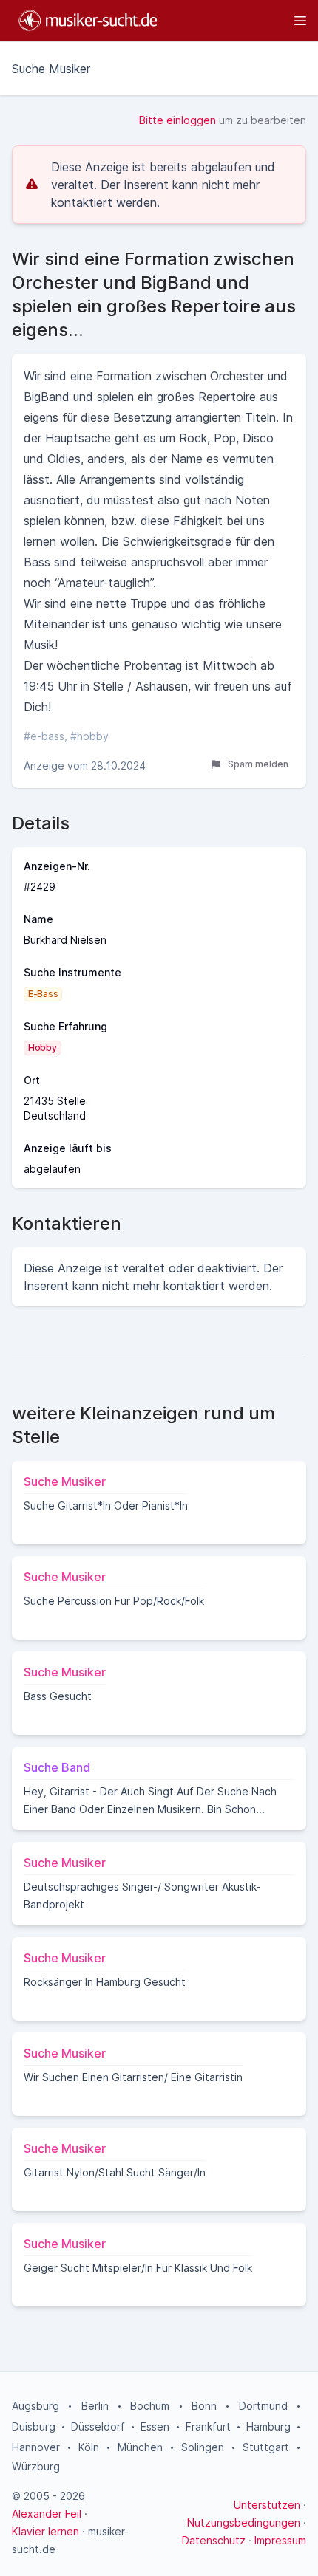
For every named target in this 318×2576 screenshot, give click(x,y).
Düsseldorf (98, 2426)
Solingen (203, 2447)
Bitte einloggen (177, 120)
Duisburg (34, 2426)
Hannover (36, 2447)
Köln (89, 2447)
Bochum (150, 2406)
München (140, 2447)
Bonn (204, 2406)
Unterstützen (267, 2505)
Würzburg (36, 2466)
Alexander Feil (47, 2514)
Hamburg (268, 2426)
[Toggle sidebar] (239, 21)
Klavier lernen (45, 2531)
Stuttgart (266, 2447)
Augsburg (35, 2406)
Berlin (95, 2406)
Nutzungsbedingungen (244, 2522)
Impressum (280, 2540)
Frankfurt (208, 2426)
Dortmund (263, 2406)
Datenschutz (214, 2540)
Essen (155, 2426)
